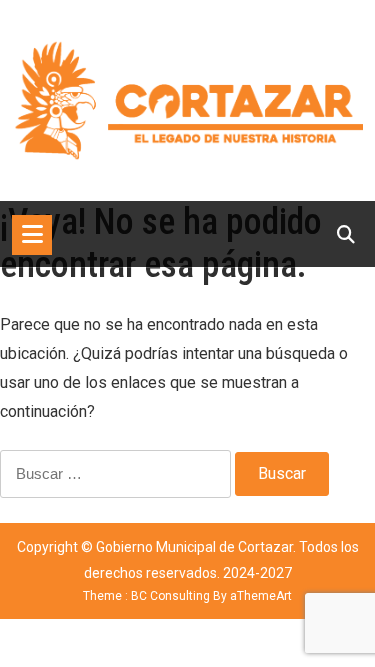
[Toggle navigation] (32, 235)
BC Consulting (170, 596)
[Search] (346, 234)
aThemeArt (261, 596)
